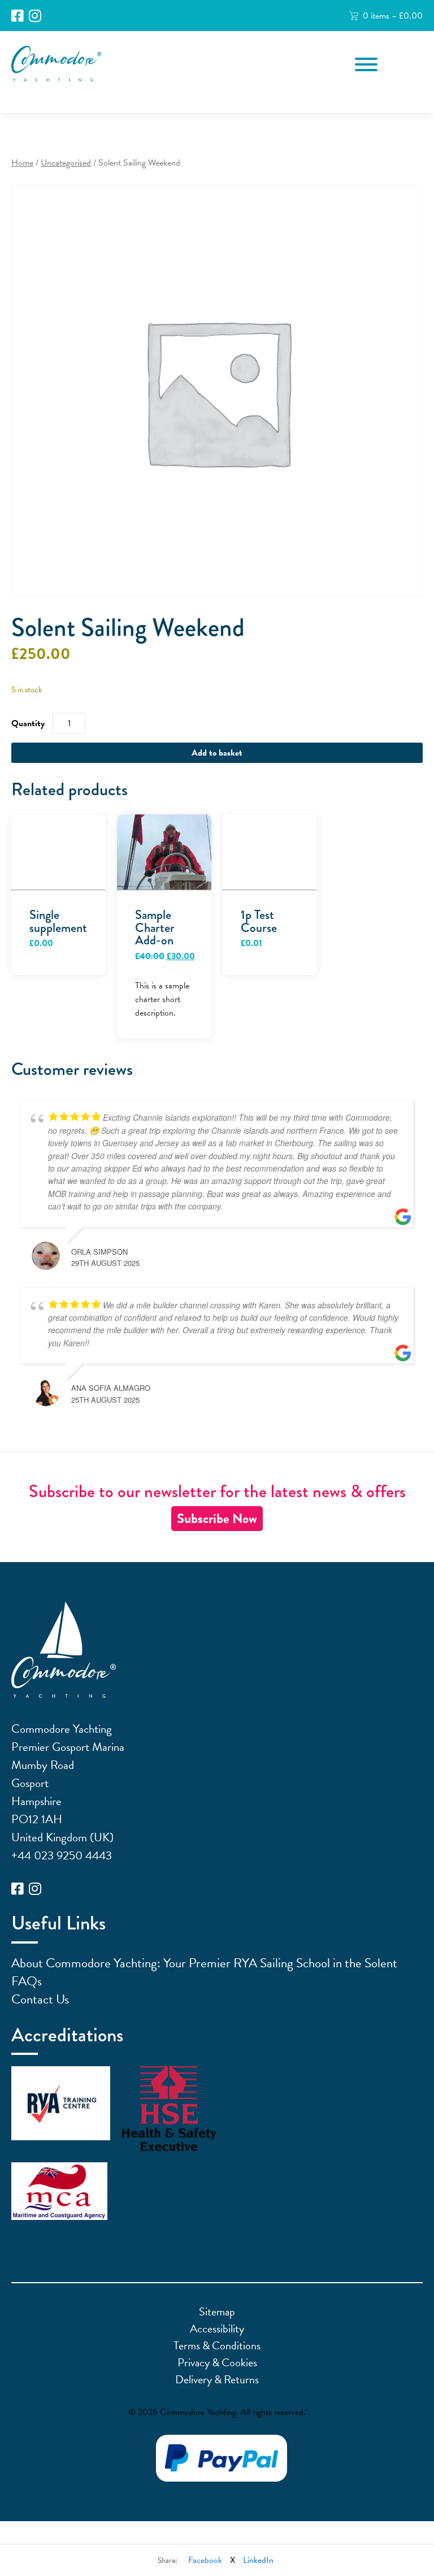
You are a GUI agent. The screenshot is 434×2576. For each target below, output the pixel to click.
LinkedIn (258, 2560)
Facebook (205, 2560)
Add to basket (217, 753)
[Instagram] (35, 16)
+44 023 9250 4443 (62, 1855)
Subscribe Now (217, 1519)
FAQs (27, 1981)
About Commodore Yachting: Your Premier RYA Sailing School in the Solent (204, 1963)
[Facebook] (18, 16)
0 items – (393, 16)
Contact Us (40, 1999)
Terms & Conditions (217, 2345)
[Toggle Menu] (366, 64)
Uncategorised (66, 163)
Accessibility (217, 2328)
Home (22, 163)
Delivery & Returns (217, 2379)
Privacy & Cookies (217, 2362)
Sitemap (217, 2312)
